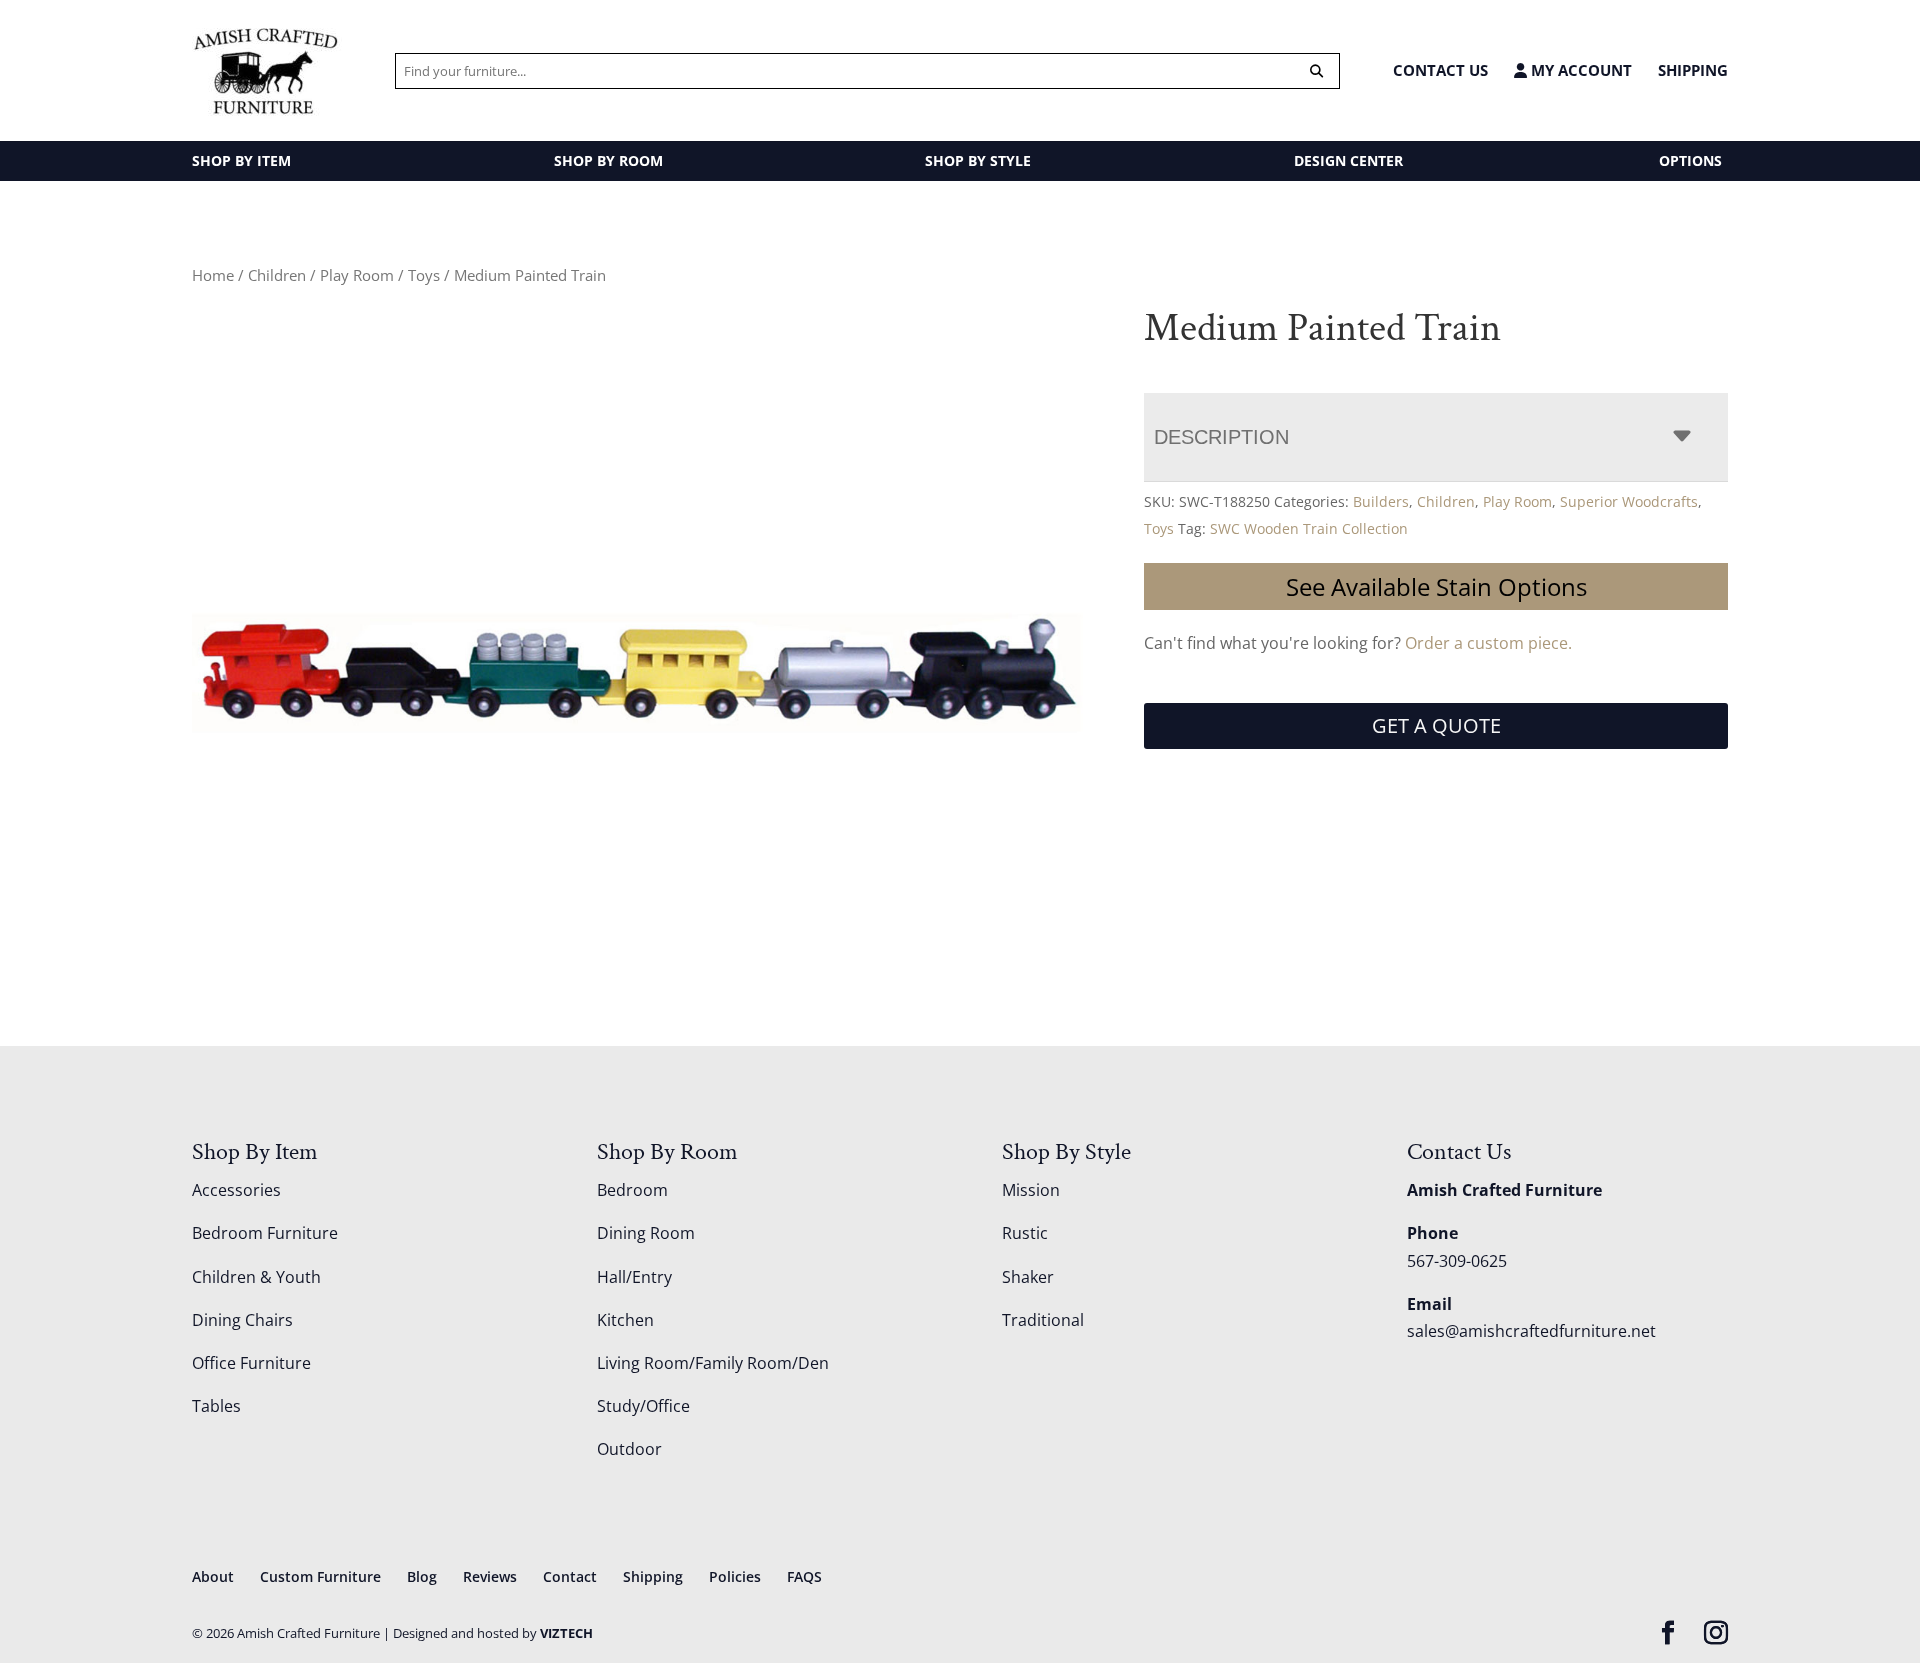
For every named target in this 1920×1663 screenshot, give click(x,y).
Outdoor (629, 1449)
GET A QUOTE (1436, 725)
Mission (1031, 1190)
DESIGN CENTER (1348, 160)
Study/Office (643, 1406)
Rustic (1025, 1233)
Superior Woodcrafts (1629, 501)
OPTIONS (1690, 160)
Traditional (1043, 1320)
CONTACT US (1440, 70)
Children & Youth (256, 1277)
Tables (216, 1406)
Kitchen (625, 1320)
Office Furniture (251, 1363)
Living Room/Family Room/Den (713, 1363)
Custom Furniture (320, 1576)
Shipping (1693, 70)
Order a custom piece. (1488, 643)
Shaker (1028, 1277)
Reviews (490, 1576)
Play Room (357, 275)
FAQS (804, 1576)
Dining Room (646, 1233)
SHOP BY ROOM (608, 160)
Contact (570, 1576)
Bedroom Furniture (265, 1233)
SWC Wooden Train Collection (1309, 528)
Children (277, 275)
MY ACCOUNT (1579, 70)
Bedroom (632, 1190)
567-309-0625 (1457, 1261)
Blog (422, 1576)
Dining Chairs (242, 1320)
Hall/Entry (634, 1277)
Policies (735, 1576)
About (213, 1576)
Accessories (236, 1190)
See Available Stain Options (1436, 586)
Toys (424, 275)
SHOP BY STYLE (978, 160)
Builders (1381, 501)
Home (213, 275)
